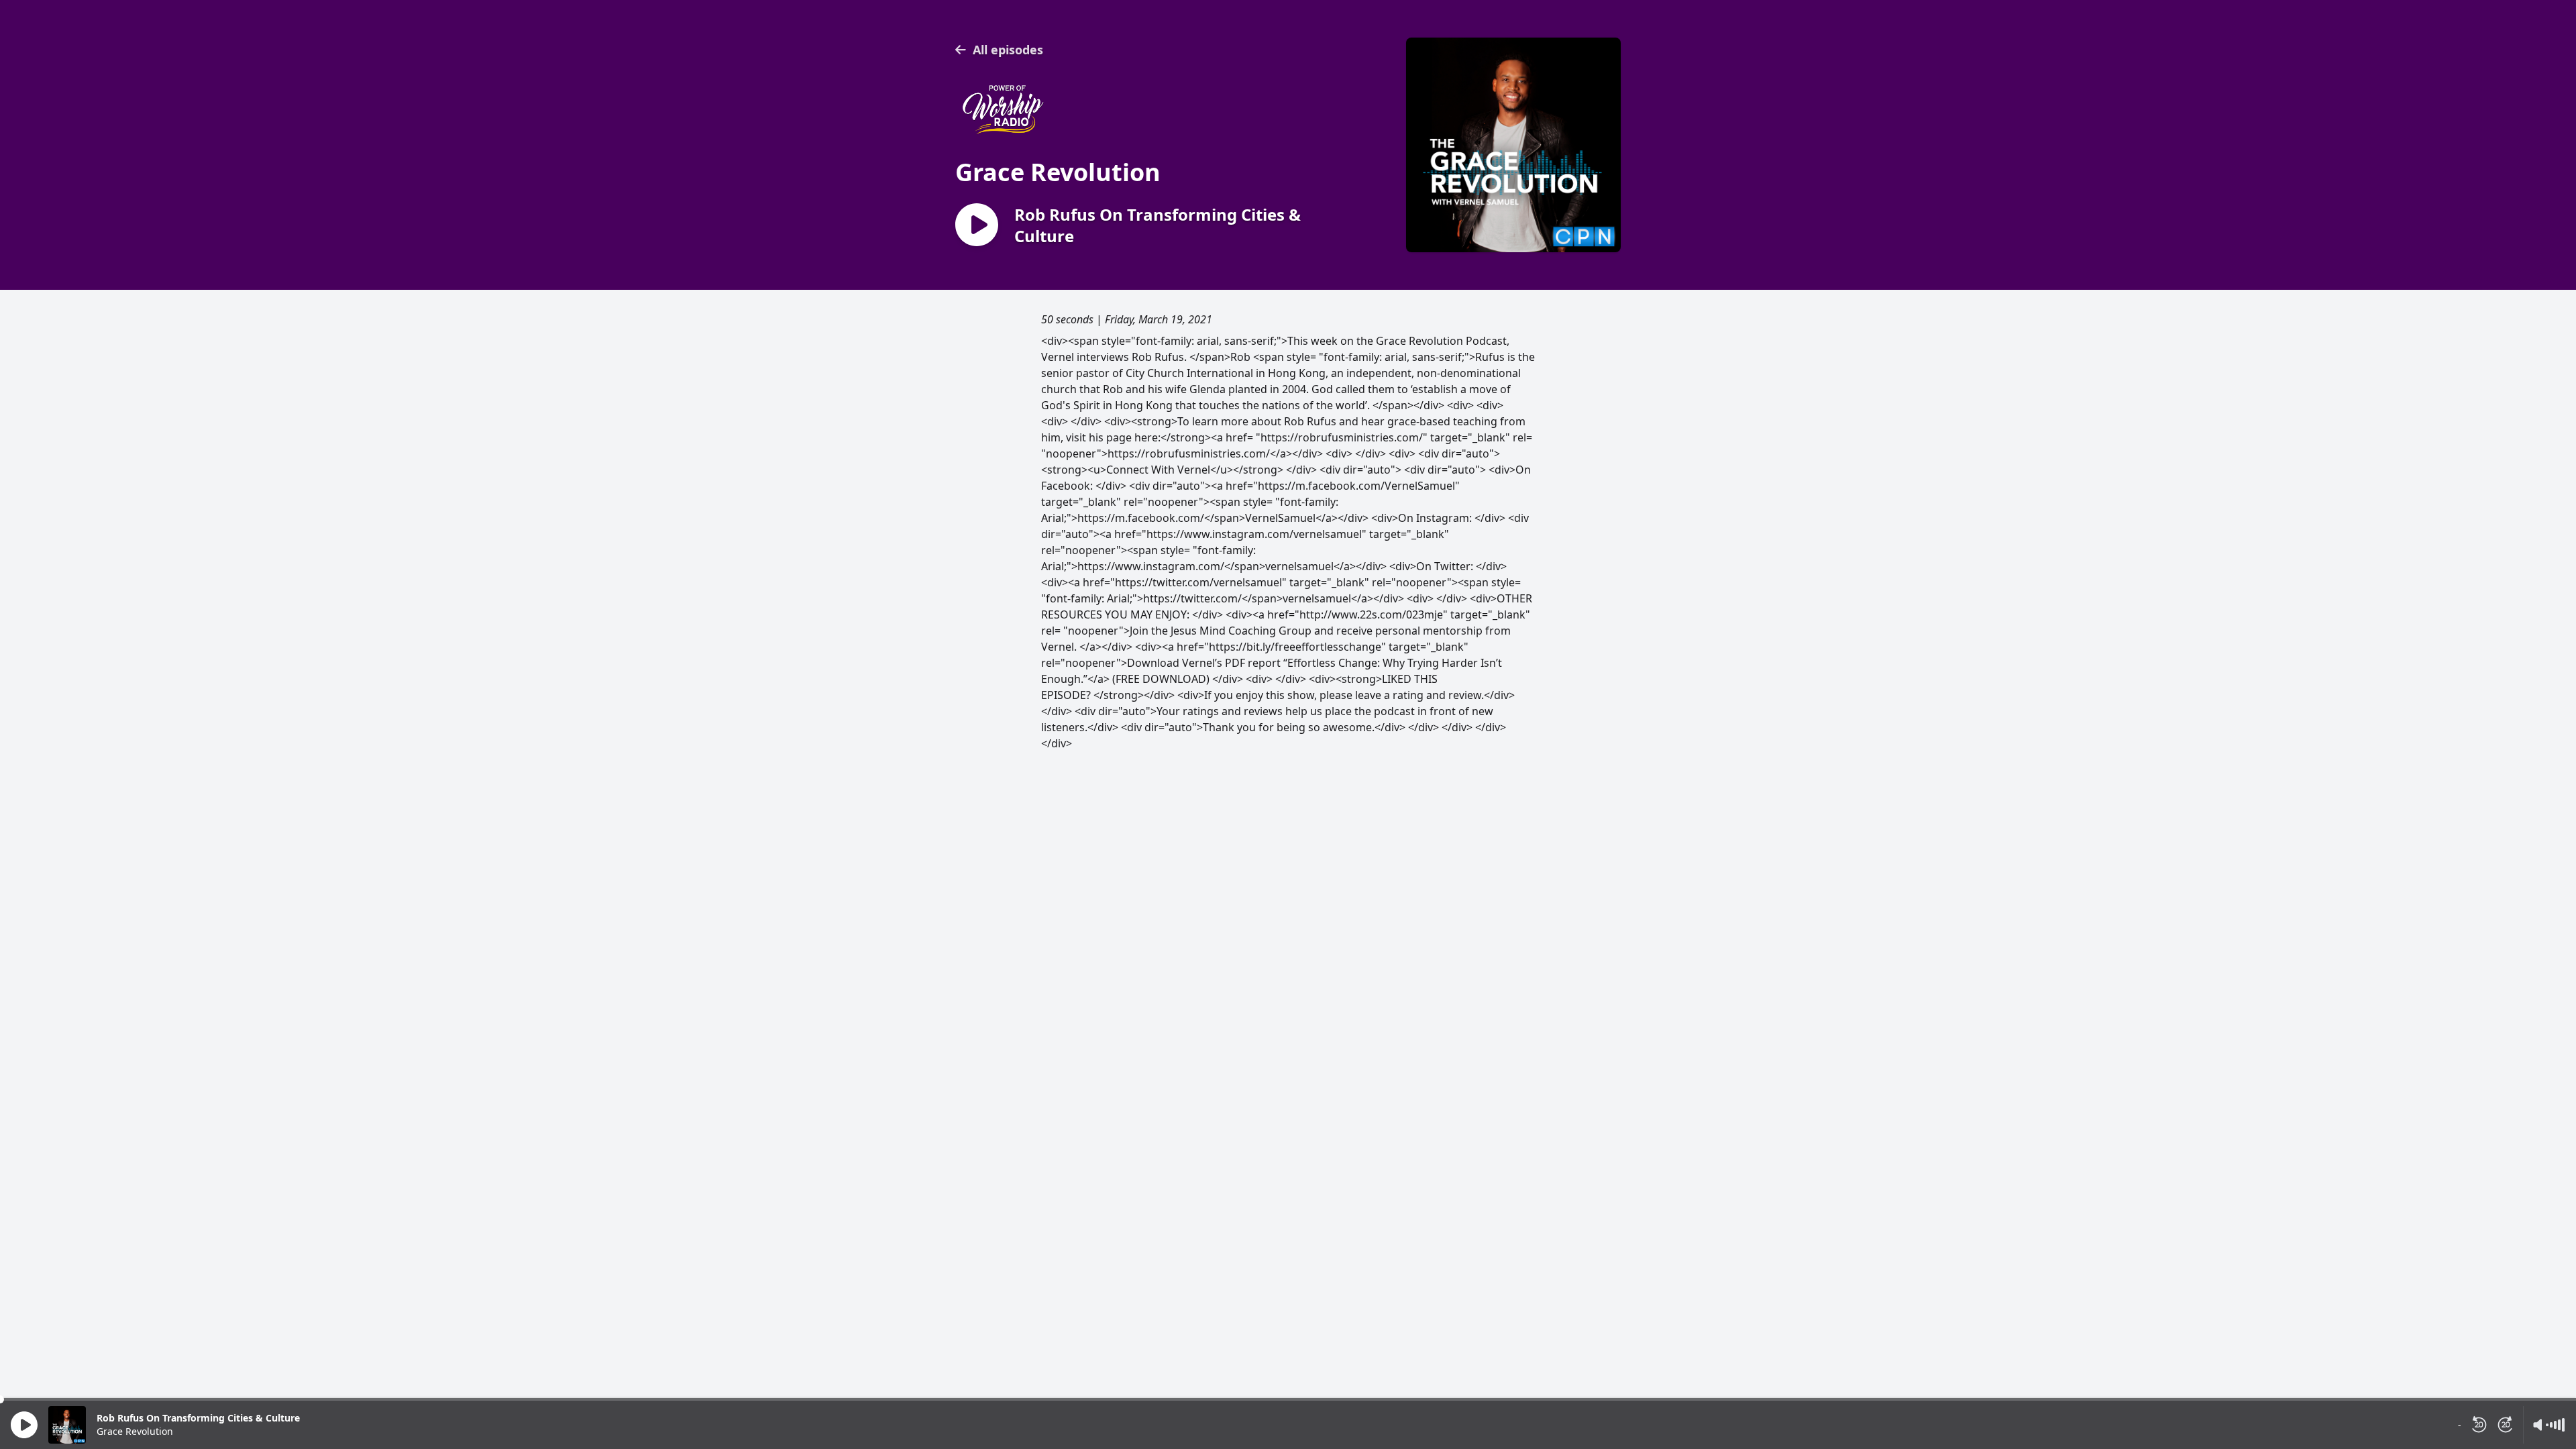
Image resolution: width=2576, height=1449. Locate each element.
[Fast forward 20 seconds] (2506, 1425)
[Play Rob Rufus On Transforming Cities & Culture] (977, 226)
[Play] (24, 1425)
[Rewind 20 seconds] (2479, 1425)
